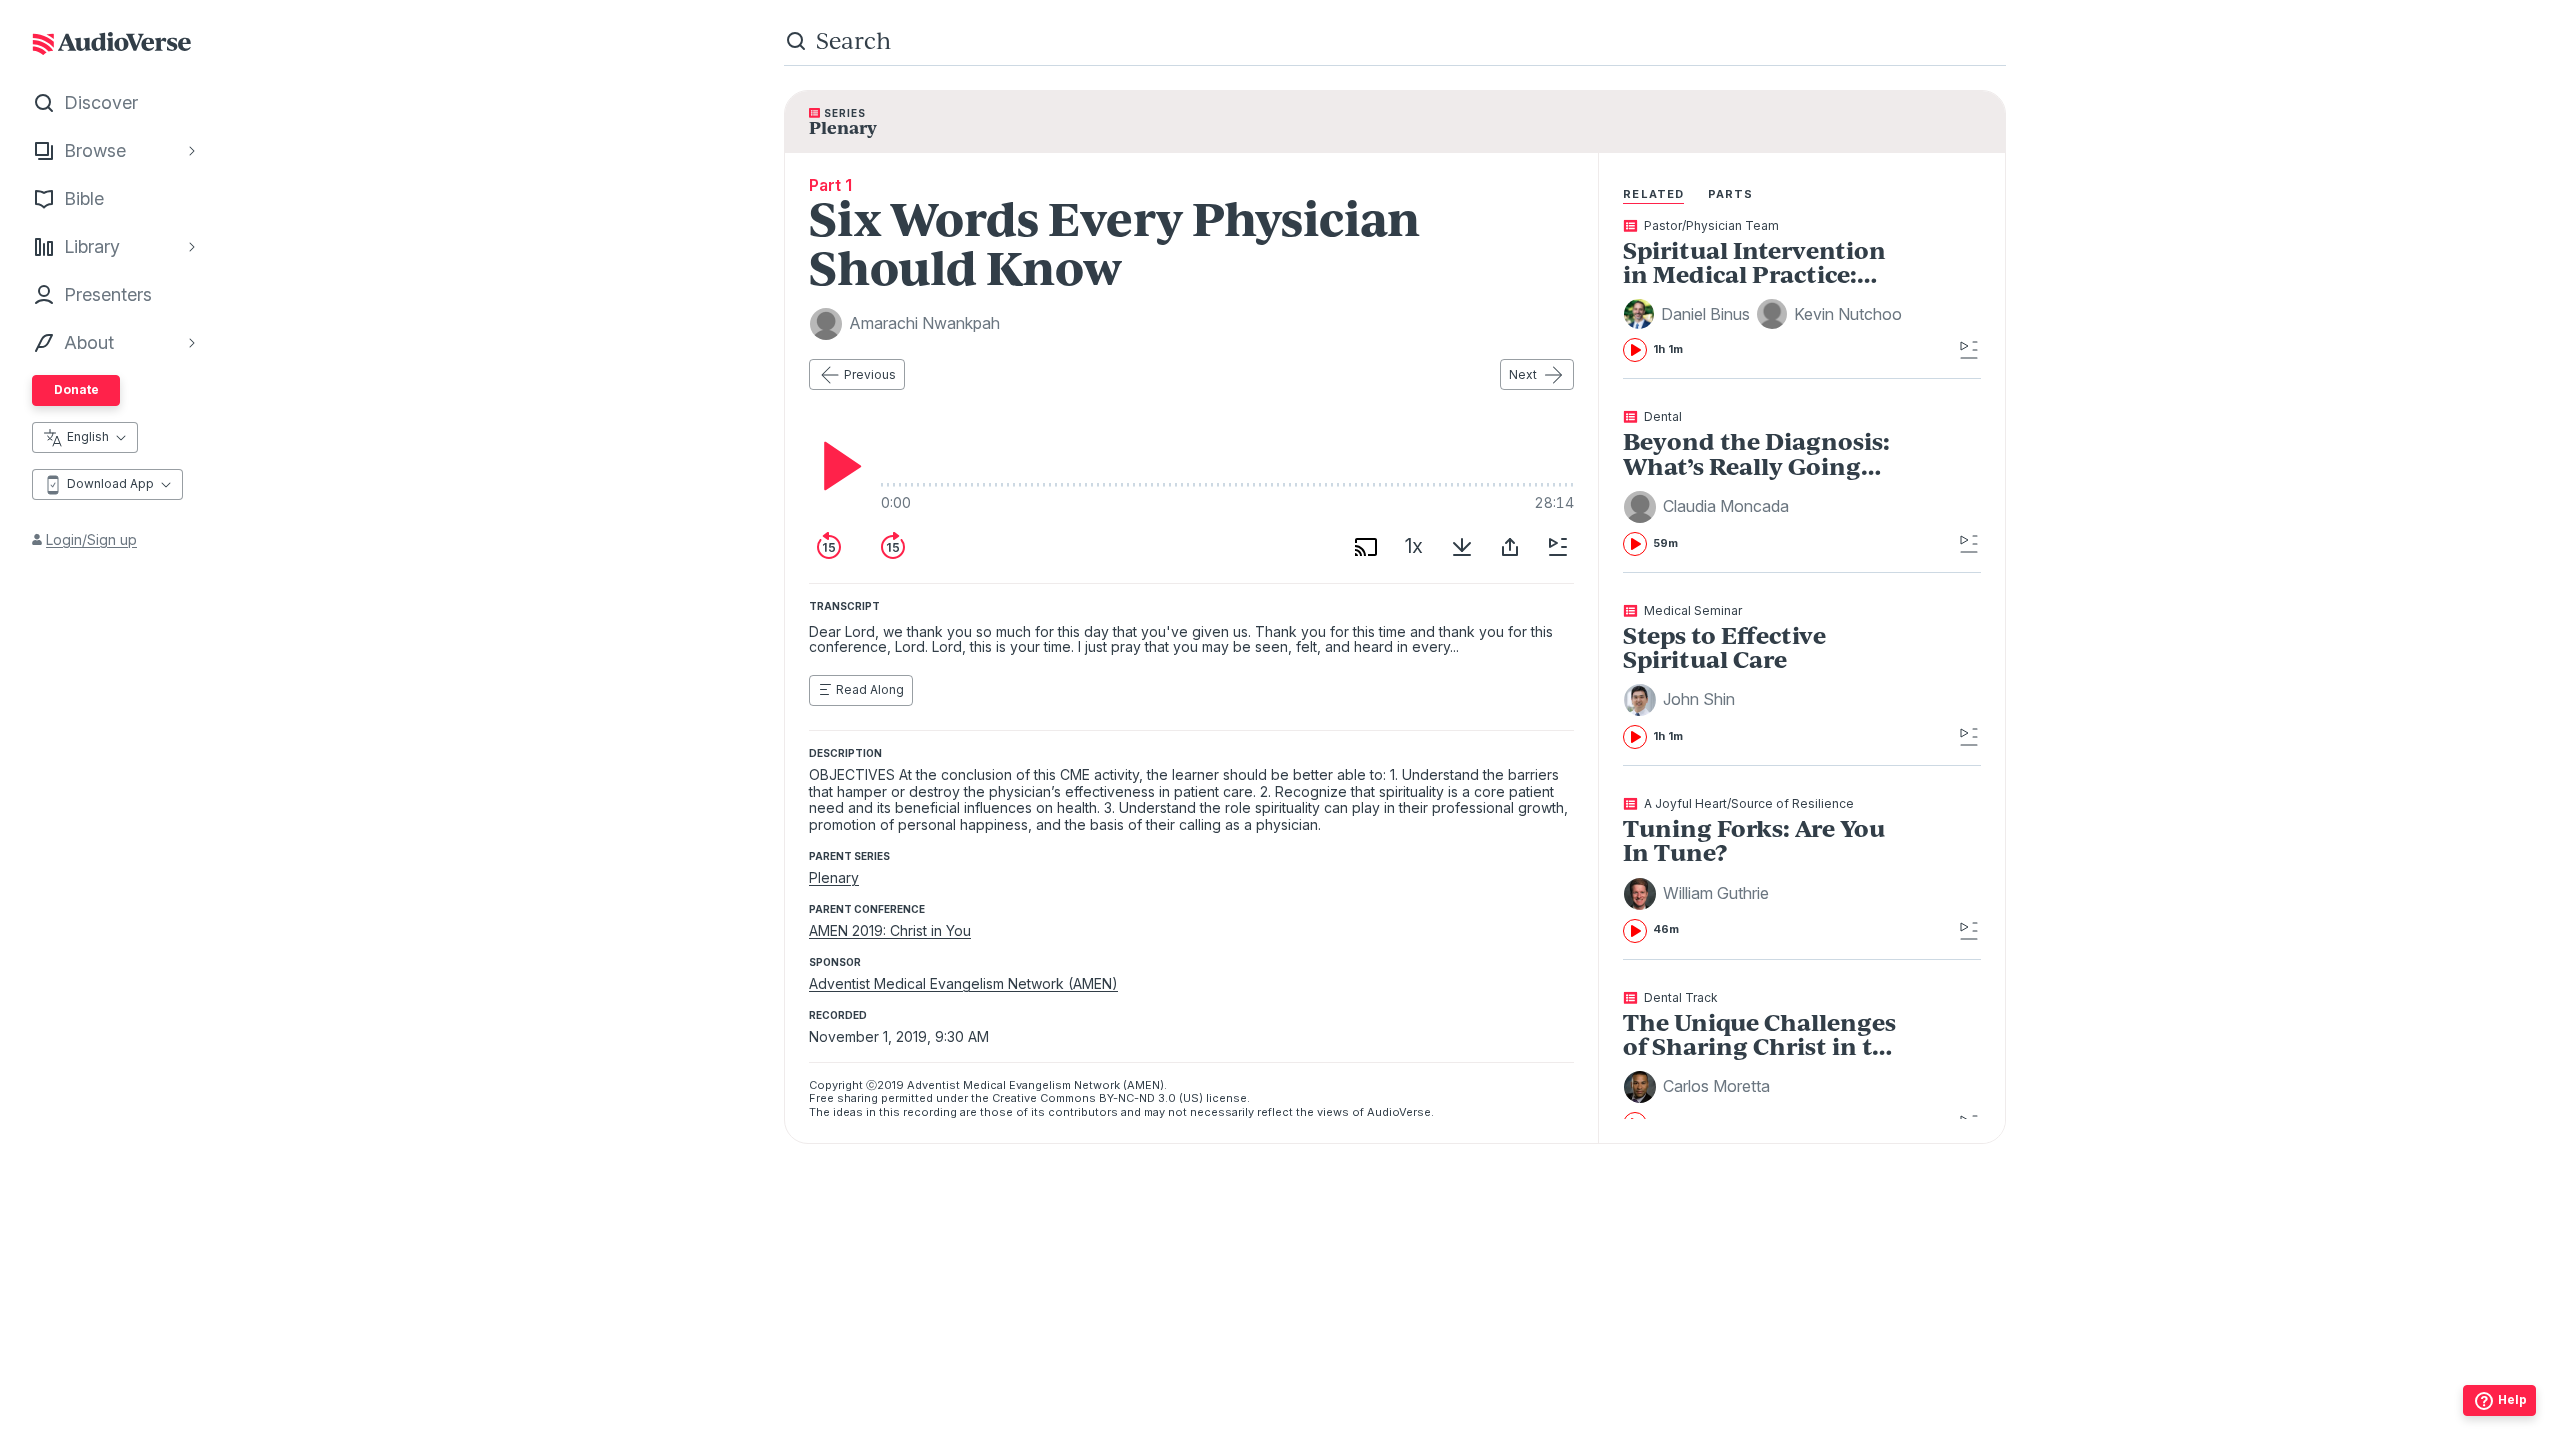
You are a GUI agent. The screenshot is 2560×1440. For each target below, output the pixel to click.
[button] (1689, 314)
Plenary (834, 877)
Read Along (870, 689)
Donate (76, 389)
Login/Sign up (91, 539)
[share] (1510, 547)
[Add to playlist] (1558, 547)
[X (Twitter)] (1395, 1399)
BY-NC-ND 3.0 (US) (1151, 1098)
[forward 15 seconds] (893, 547)
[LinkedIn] (1483, 1399)
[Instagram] (1351, 1399)
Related (1653, 194)
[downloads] (1462, 547)
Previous (870, 374)
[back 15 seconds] (829, 547)
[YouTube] (1439, 1399)
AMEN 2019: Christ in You (890, 930)
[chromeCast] (1366, 547)
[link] (1765, 291)
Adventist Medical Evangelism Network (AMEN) (963, 983)
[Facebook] (1307, 1399)
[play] (837, 466)
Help (2512, 1399)
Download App (110, 483)
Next (1523, 374)
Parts (1731, 194)
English (88, 436)
